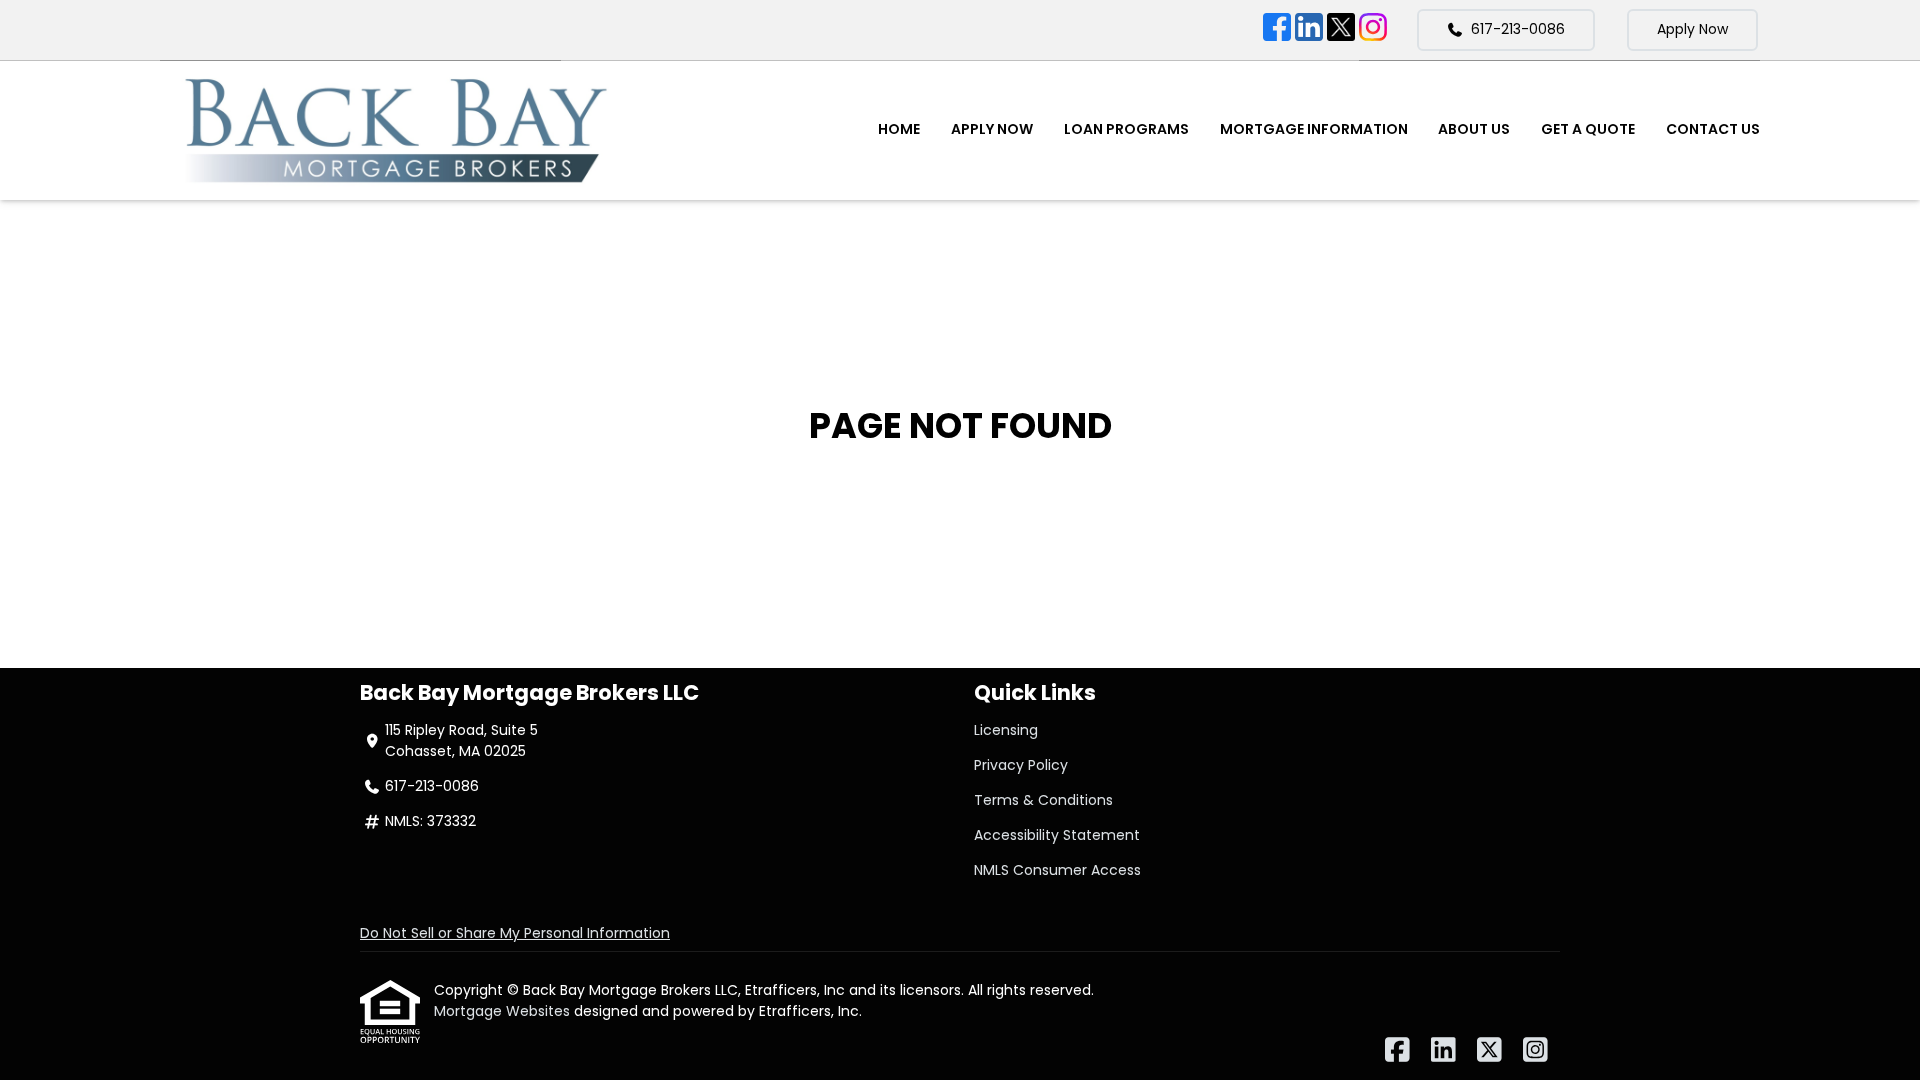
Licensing (1006, 730)
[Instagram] (1373, 30)
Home (899, 129)
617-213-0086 (1518, 29)
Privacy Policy (1021, 765)
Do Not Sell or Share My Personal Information (515, 933)
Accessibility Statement (1057, 835)
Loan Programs (1126, 129)
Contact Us (1713, 129)
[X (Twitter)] (1341, 30)
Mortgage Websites (504, 1011)
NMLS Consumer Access (1057, 870)
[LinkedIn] (1309, 30)
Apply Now (1692, 29)
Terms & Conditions (1043, 800)
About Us (1474, 129)
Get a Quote (1588, 129)
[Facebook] (1277, 30)
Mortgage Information (1314, 129)
